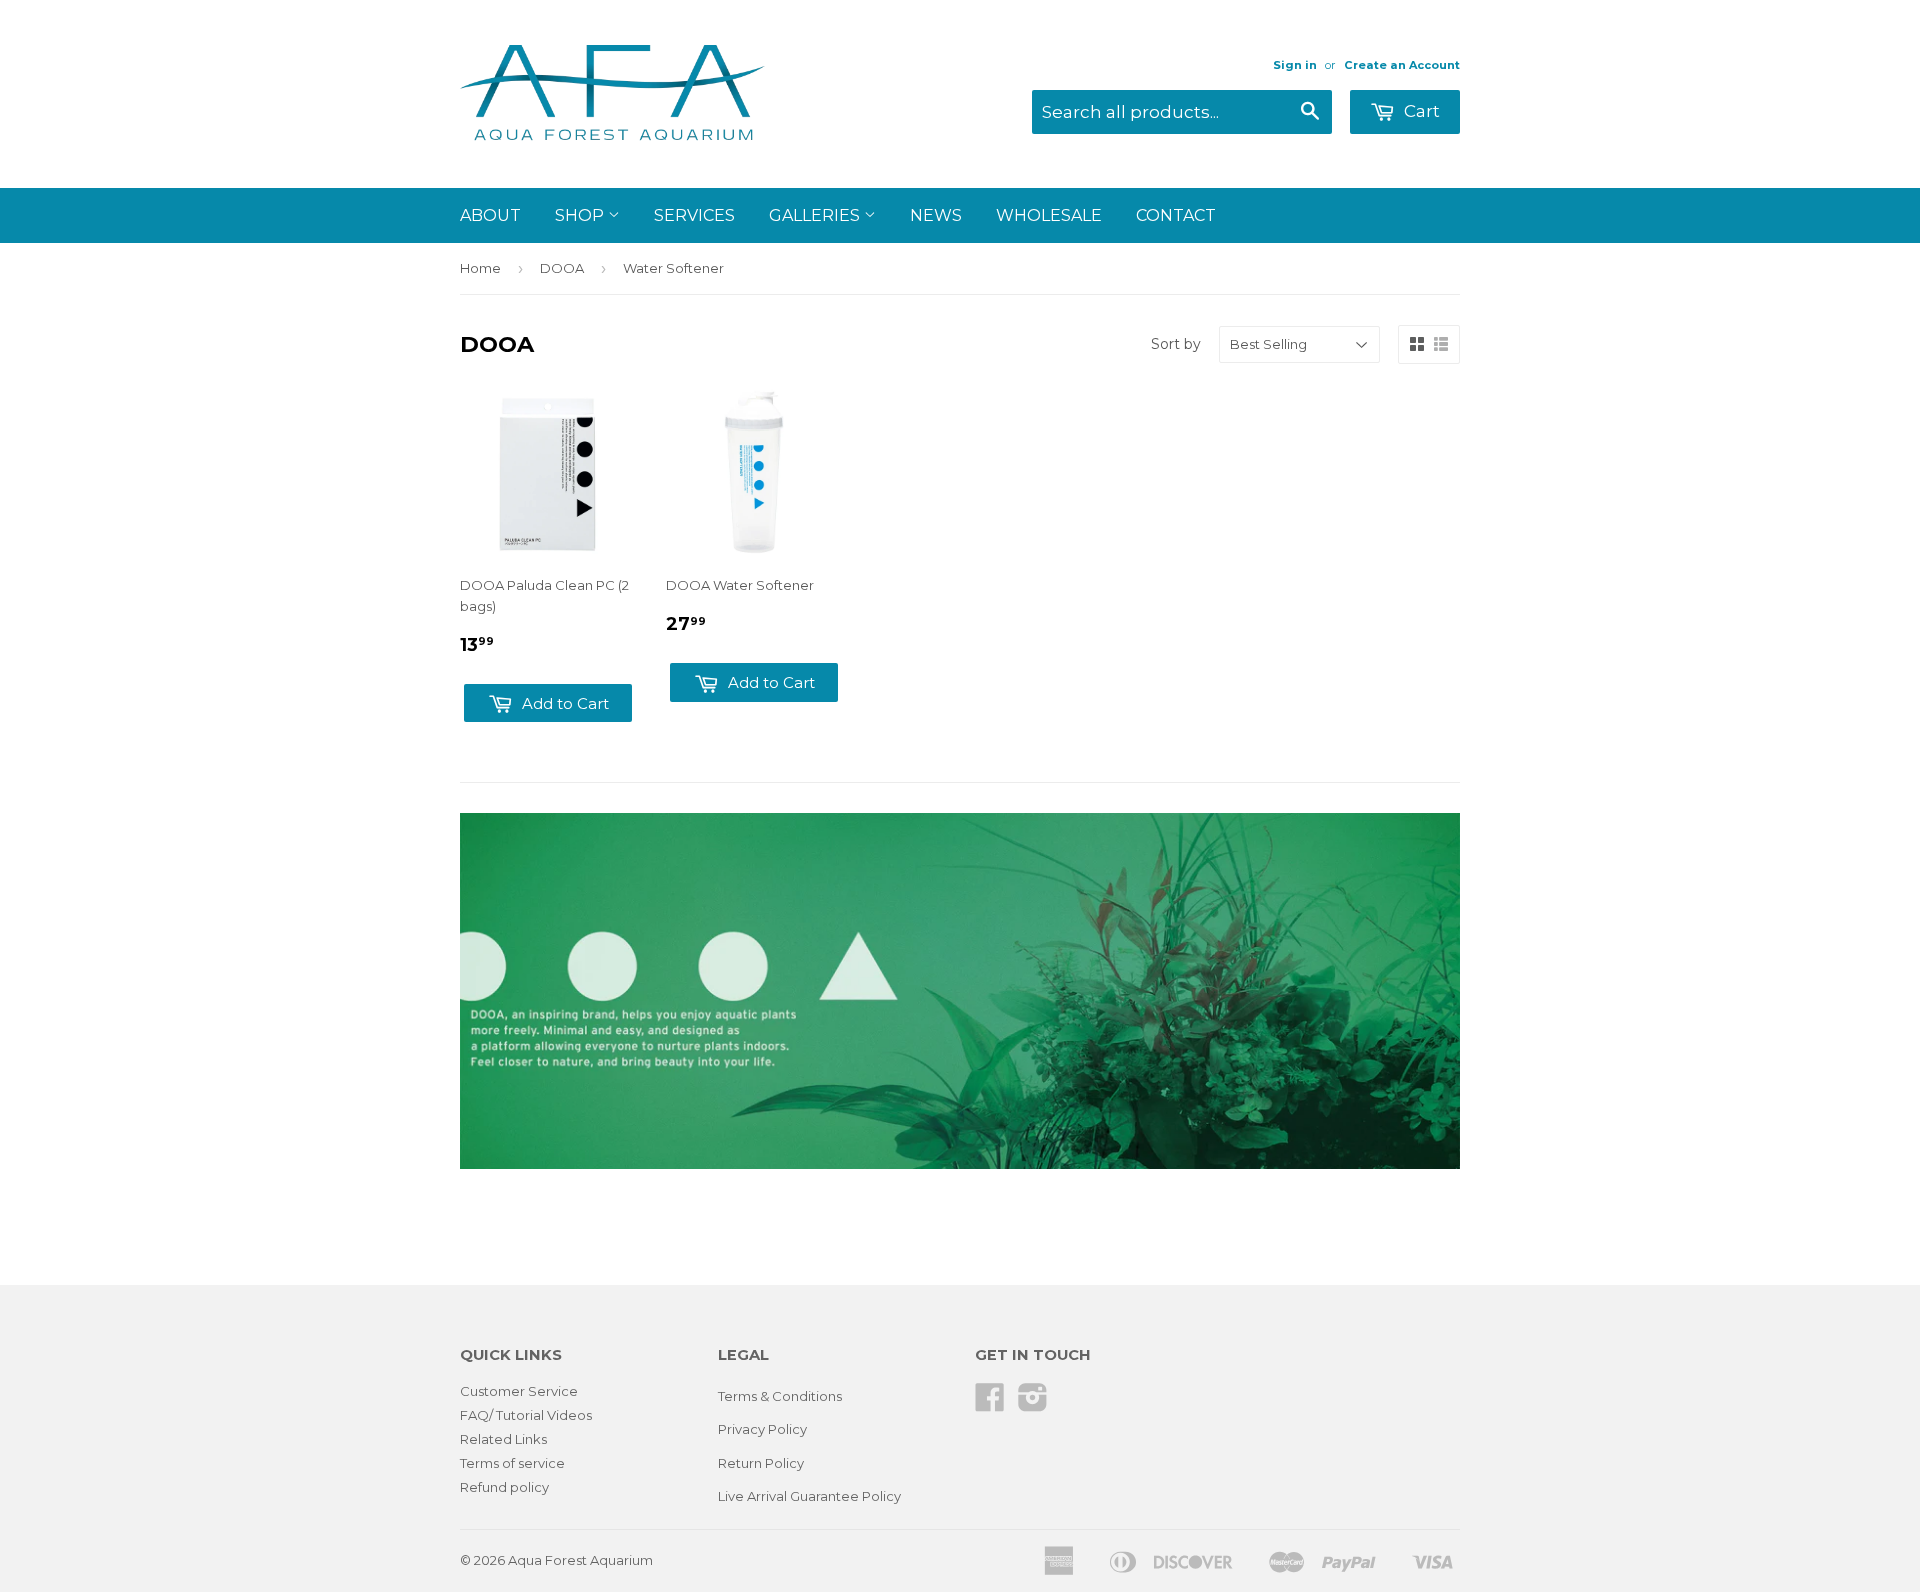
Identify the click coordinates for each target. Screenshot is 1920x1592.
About (490, 215)
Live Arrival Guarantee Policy (809, 1496)
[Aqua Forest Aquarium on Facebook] (990, 1404)
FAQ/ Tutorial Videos (526, 1415)
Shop (581, 215)
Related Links (503, 1439)
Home (480, 268)
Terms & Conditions (780, 1396)
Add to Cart (563, 703)
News (936, 215)
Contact (1176, 215)
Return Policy (761, 1463)
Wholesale (1049, 215)
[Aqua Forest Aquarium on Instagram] (1033, 1404)
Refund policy (504, 1487)
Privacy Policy (762, 1429)
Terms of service (512, 1463)
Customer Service (519, 1391)
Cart (1420, 111)
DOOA (562, 268)
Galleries (816, 215)
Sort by (1176, 344)
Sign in (1295, 65)
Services (694, 215)
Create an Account (1402, 65)
